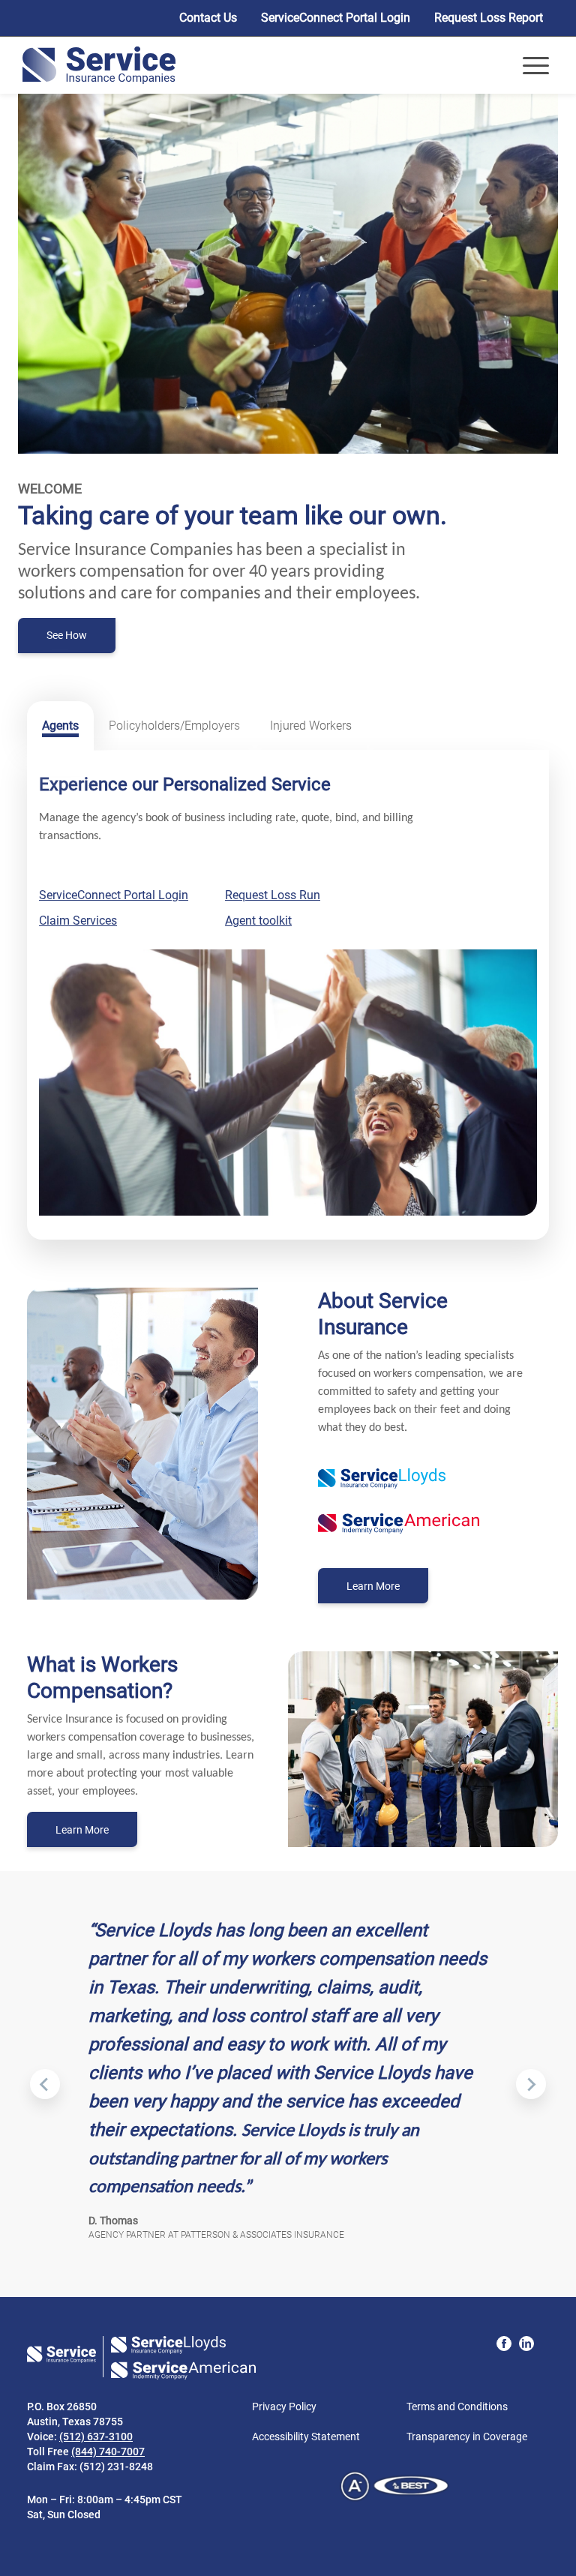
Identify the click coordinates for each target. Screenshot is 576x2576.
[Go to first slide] (531, 2084)
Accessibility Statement (306, 2437)
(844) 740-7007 (108, 2452)
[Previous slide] (45, 2084)
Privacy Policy (284, 2407)
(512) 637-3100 (96, 2437)
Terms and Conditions (457, 2407)
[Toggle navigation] (536, 66)
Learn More (387, 1591)
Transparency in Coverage (467, 2437)
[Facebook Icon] (504, 2344)
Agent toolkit (258, 921)
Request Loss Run (273, 895)
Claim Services (78, 921)
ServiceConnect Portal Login (336, 18)
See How (67, 635)
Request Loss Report (489, 18)
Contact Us (208, 18)
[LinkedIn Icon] (526, 2344)
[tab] (60, 726)
